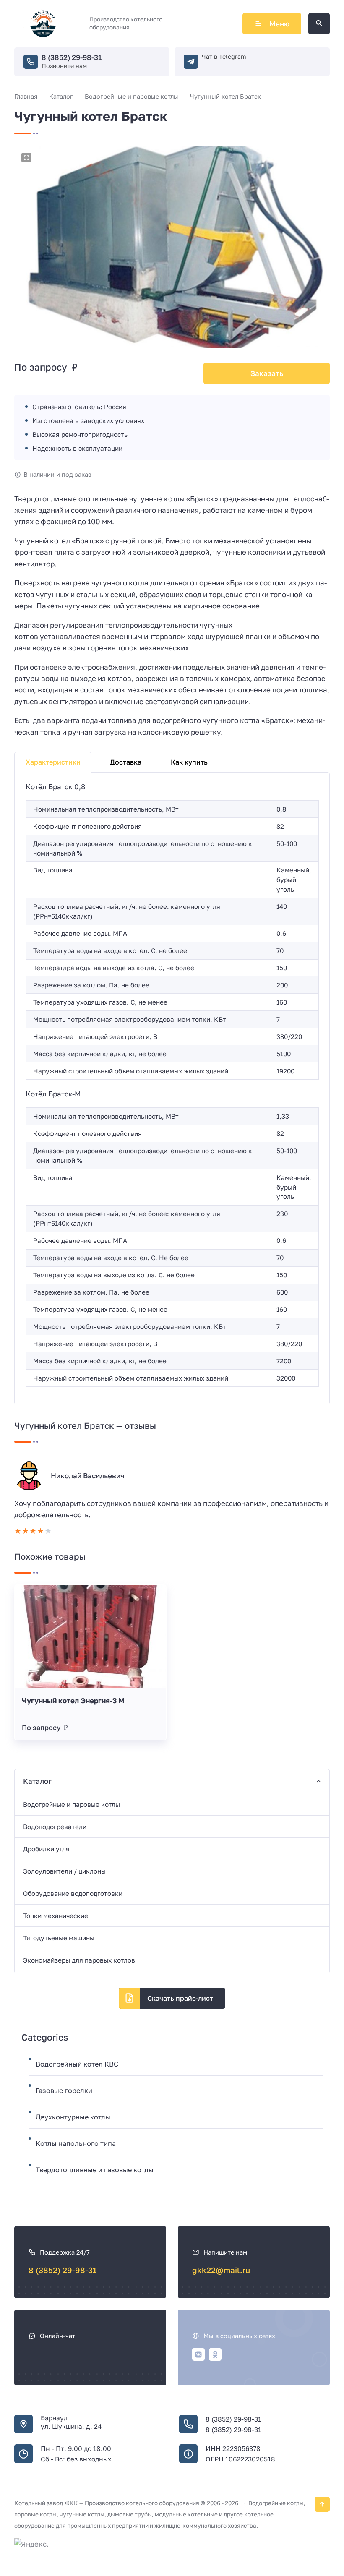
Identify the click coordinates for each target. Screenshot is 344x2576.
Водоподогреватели (55, 1827)
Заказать (267, 373)
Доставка (126, 762)
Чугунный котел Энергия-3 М (73, 1700)
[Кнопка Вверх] (322, 2504)
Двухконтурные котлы (73, 2117)
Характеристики (53, 762)
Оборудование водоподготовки (73, 1893)
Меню (279, 24)
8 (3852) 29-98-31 (72, 57)
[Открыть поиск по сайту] (319, 24)
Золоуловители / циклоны (64, 1871)
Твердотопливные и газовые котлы (95, 2170)
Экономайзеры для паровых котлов (79, 1960)
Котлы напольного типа (76, 2143)
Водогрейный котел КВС (77, 2064)
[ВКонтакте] (198, 2354)
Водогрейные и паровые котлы (72, 1804)
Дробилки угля (46, 1849)
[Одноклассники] (215, 2354)
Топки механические (56, 1916)
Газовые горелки (64, 2091)
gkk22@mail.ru (221, 2270)
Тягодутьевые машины (59, 1938)
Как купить (189, 762)
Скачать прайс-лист (180, 1998)
